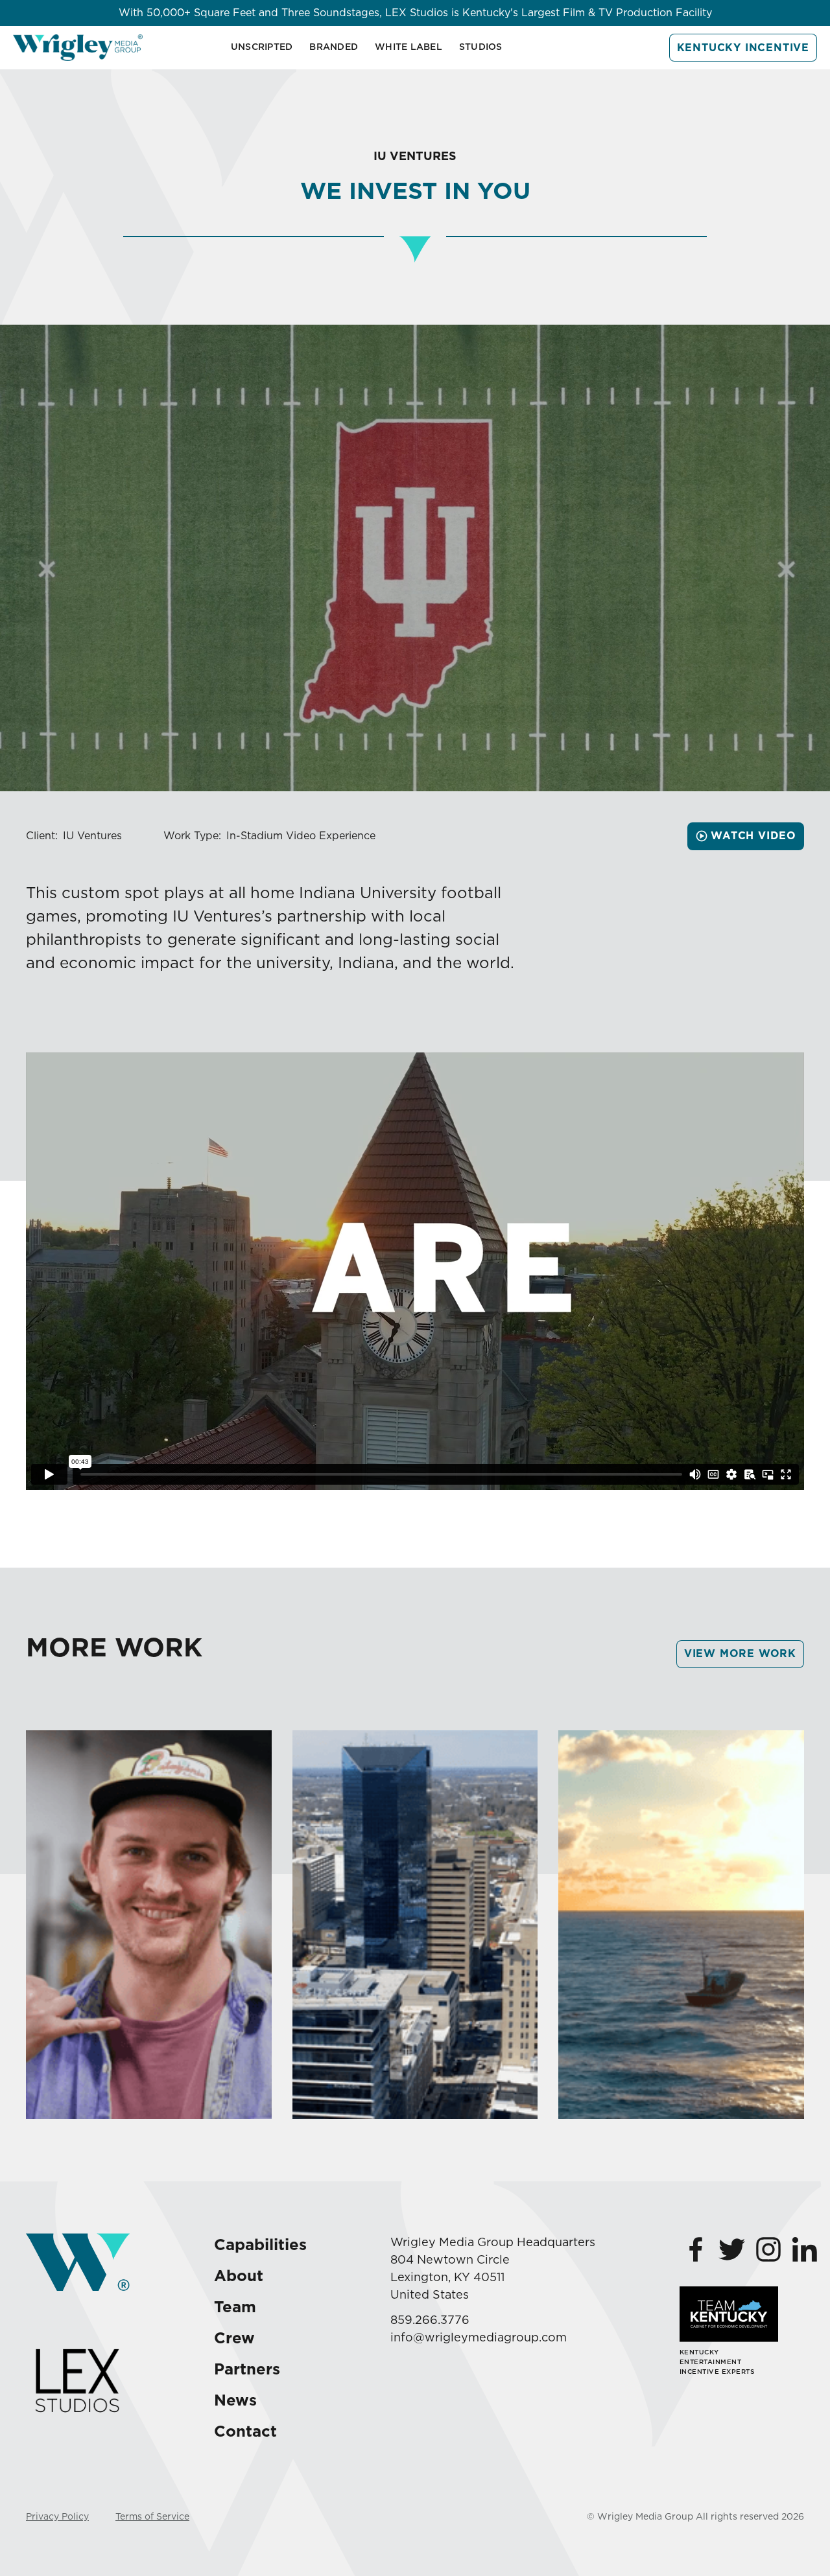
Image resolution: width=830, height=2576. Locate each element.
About (239, 2276)
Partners (247, 2369)
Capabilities (260, 2245)
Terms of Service (152, 2516)
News (235, 2400)
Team (235, 2307)
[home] (78, 48)
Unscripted (262, 47)
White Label (409, 47)
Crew (234, 2338)
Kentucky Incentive (743, 48)
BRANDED (334, 47)
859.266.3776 (430, 2320)
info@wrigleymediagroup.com (479, 2337)
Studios (481, 47)
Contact (245, 2431)
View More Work (740, 1654)
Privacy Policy (57, 2516)
